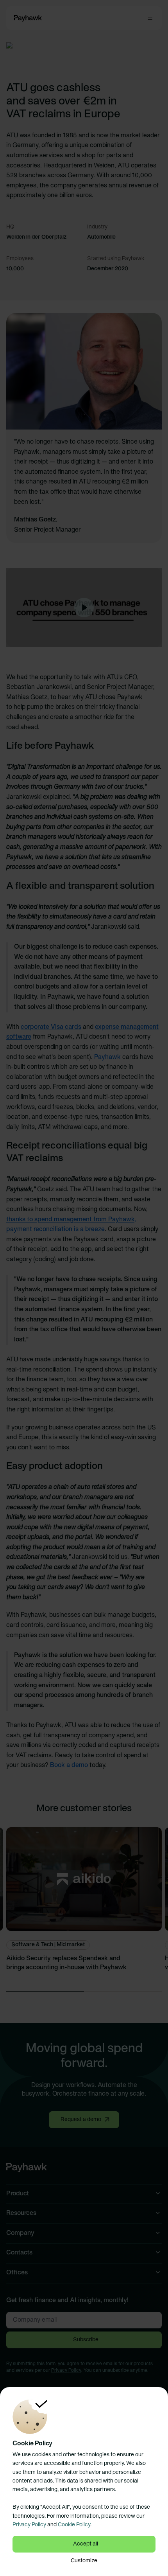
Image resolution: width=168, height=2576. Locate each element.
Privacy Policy (29, 2525)
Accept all (86, 2544)
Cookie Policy (74, 2525)
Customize (84, 2561)
